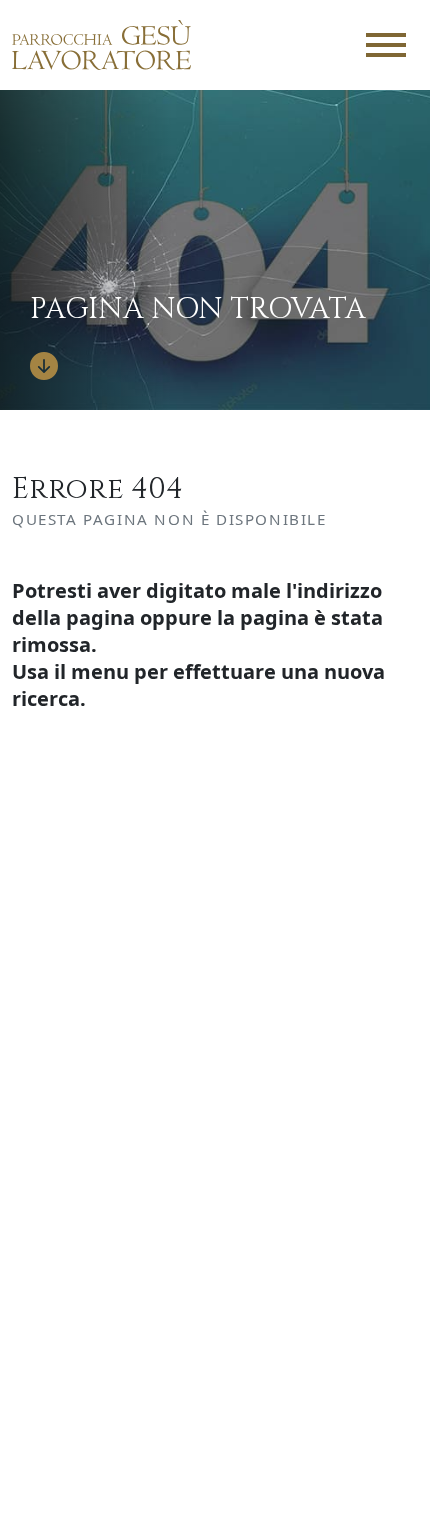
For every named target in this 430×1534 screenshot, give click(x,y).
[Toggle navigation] (386, 45)
